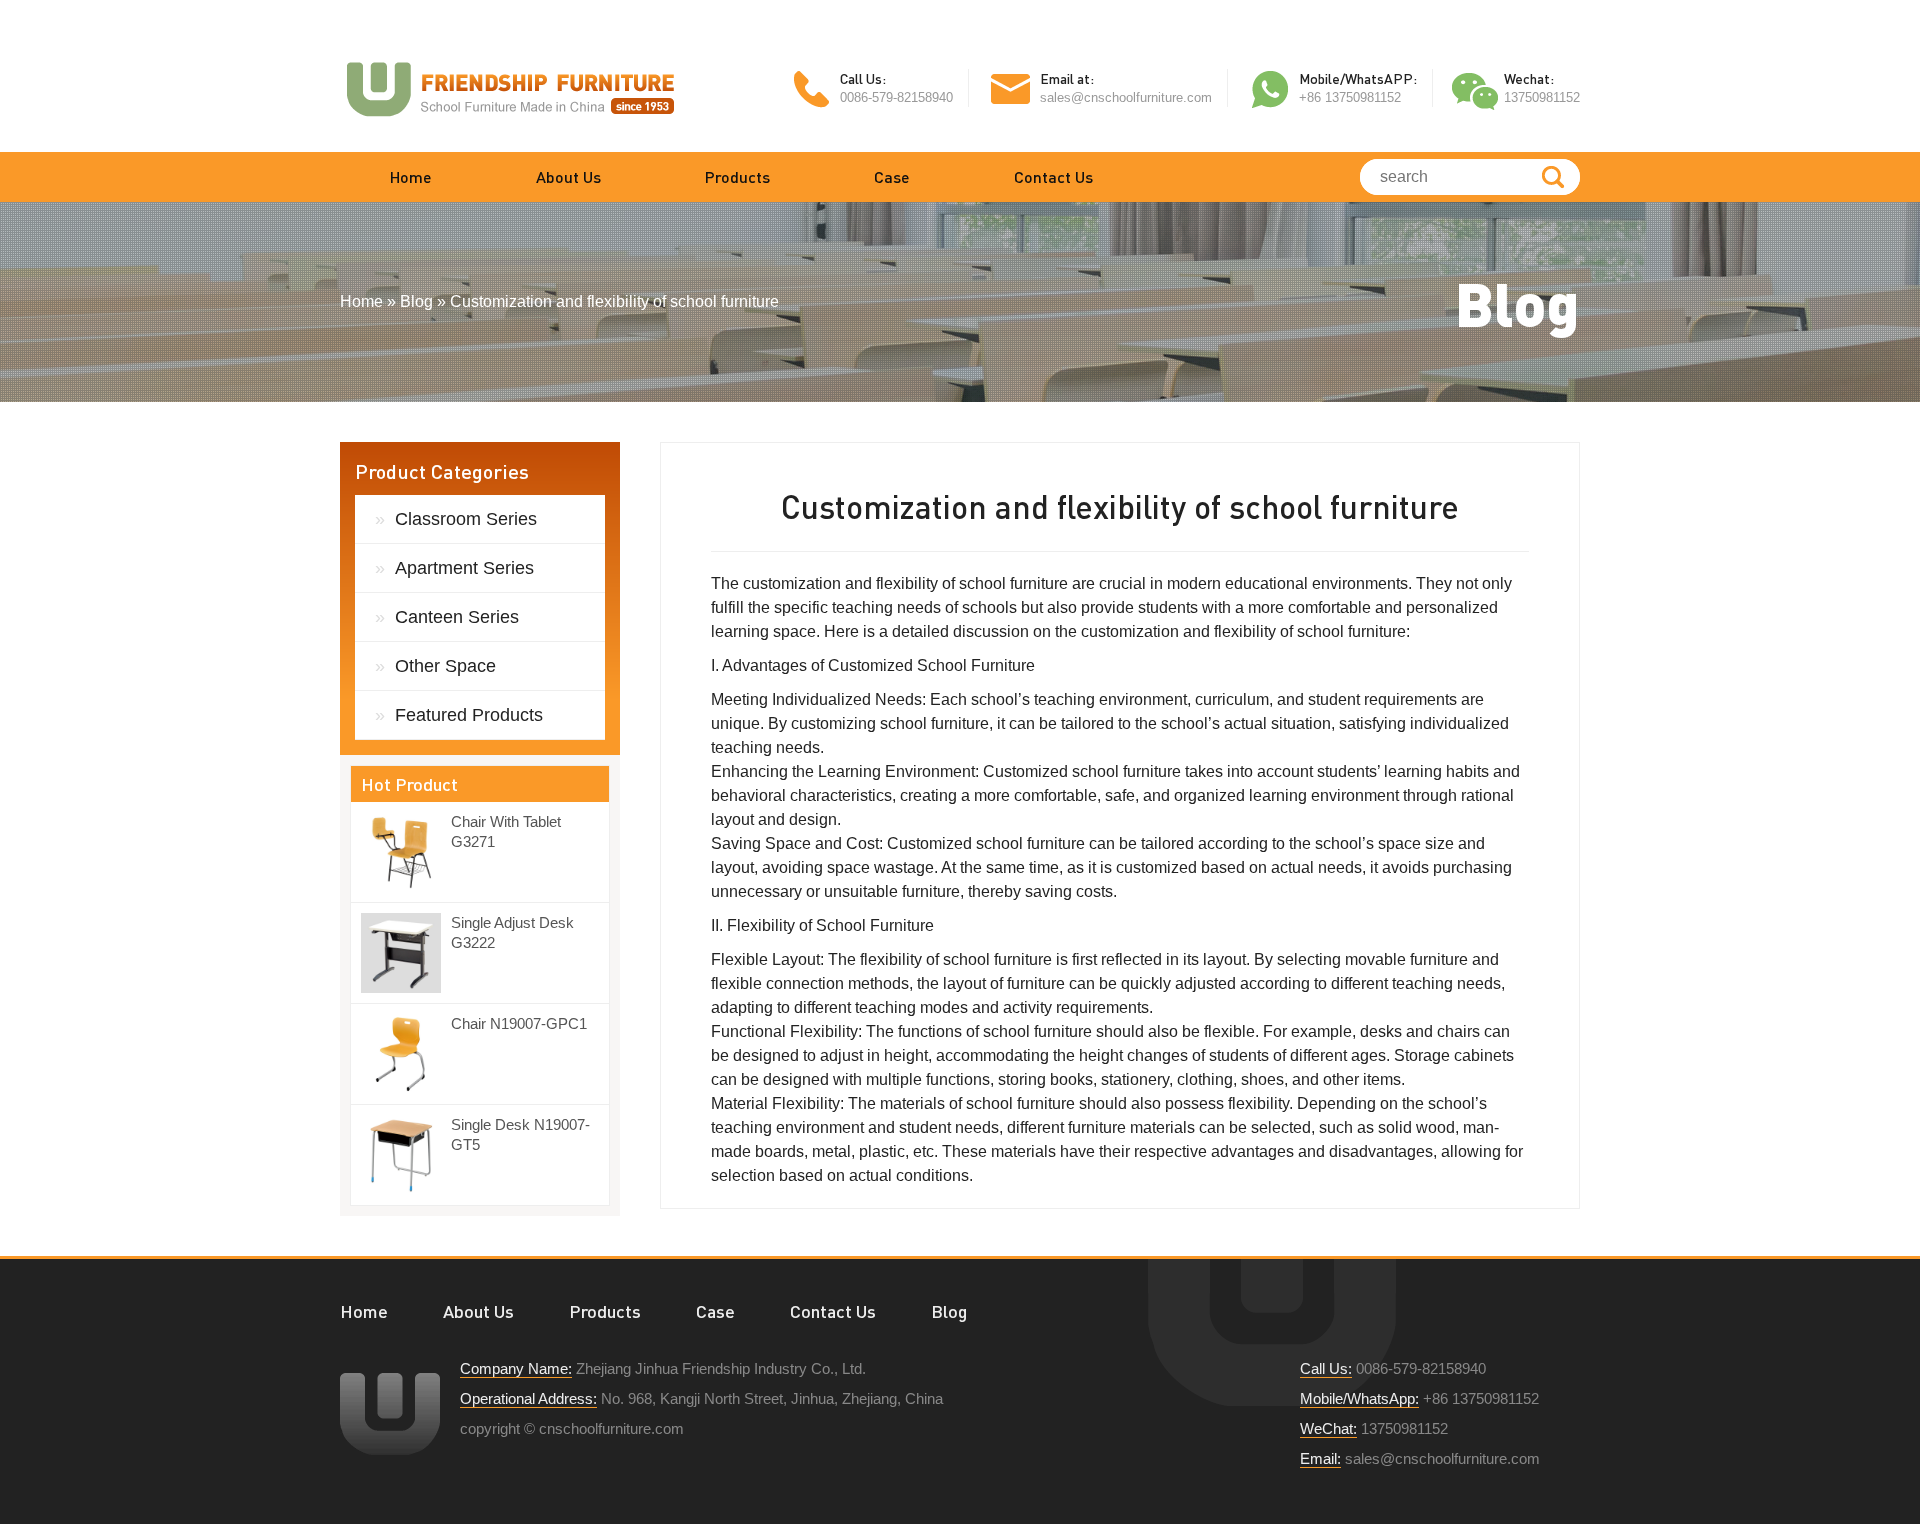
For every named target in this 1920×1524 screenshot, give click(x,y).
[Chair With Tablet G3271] (406, 852)
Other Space (445, 666)
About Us (568, 176)
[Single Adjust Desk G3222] (406, 953)
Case (892, 176)
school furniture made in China (510, 88)
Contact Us (1053, 176)
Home (411, 176)
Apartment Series (464, 568)
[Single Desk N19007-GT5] (406, 1155)
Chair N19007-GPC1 (519, 1023)
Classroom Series (466, 519)
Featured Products (469, 715)
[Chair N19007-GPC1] (406, 1054)
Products (737, 176)
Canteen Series (457, 617)
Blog (949, 1311)
